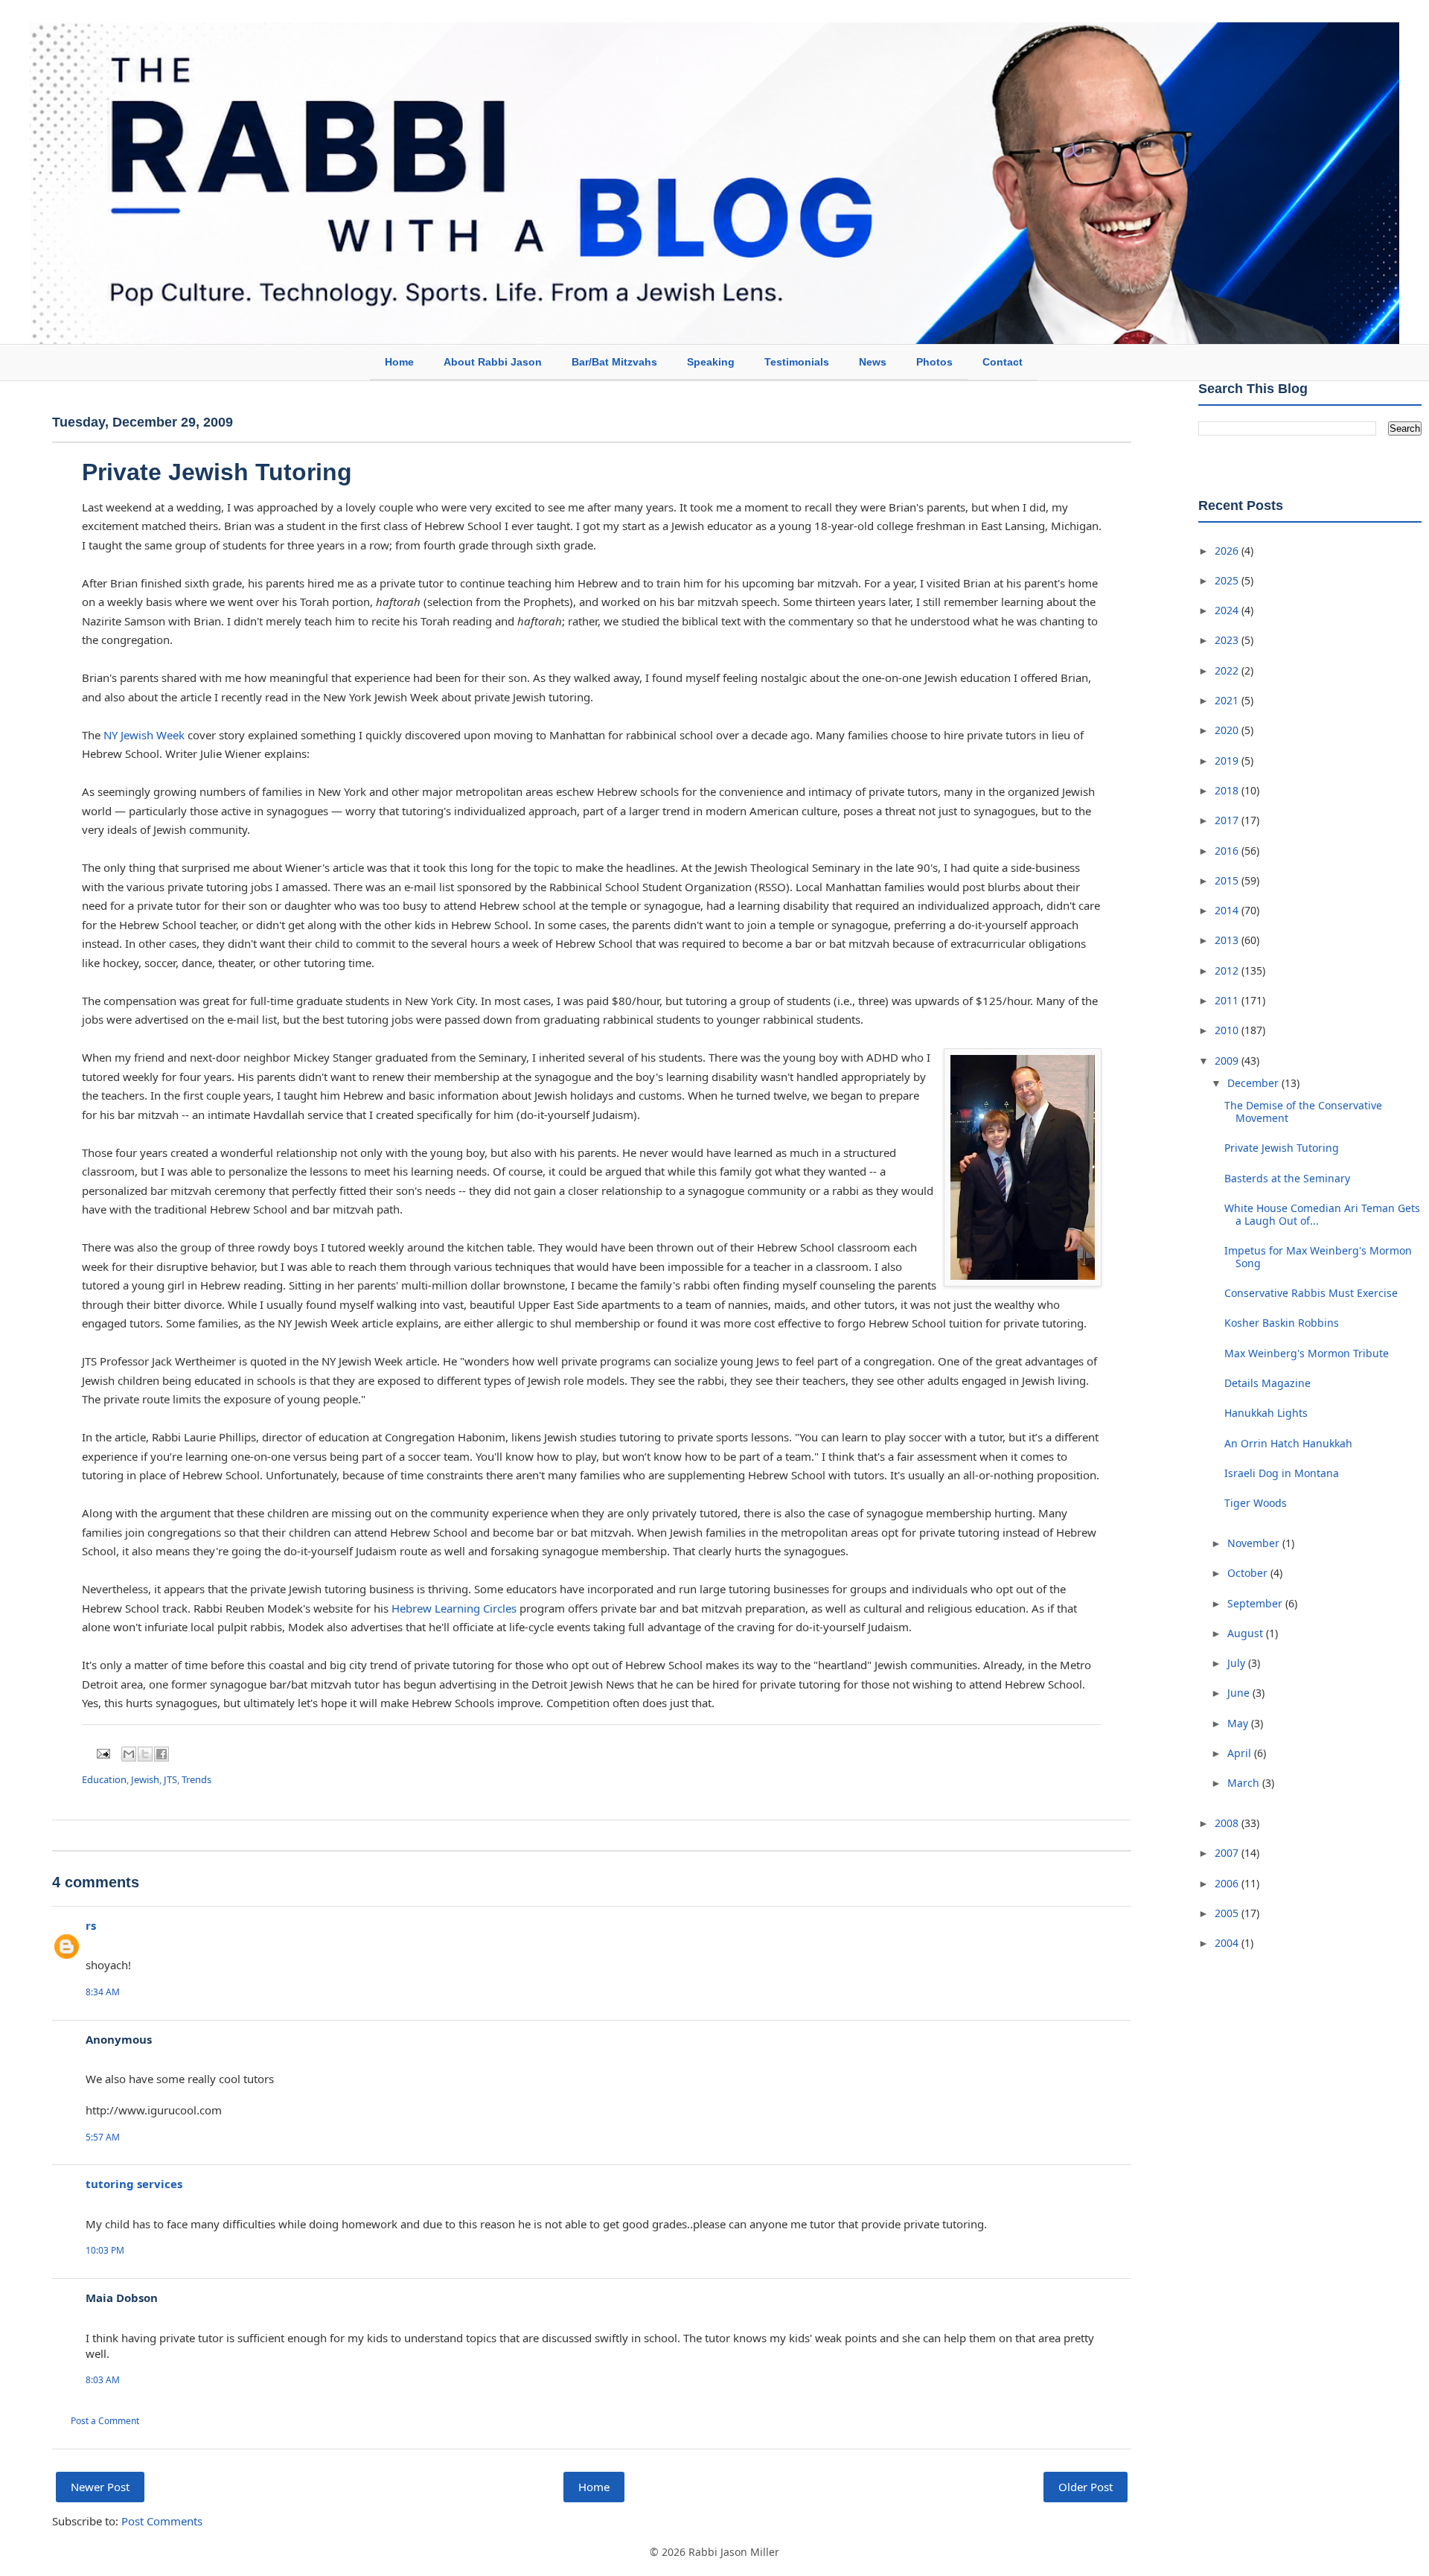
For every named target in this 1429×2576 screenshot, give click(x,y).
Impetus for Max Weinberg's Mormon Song (1318, 1257)
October (1249, 1573)
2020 (1228, 730)
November (1255, 1543)
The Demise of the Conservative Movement (1303, 1112)
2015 (1228, 880)
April (1241, 1753)
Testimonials (797, 362)
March (1245, 1783)
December (1254, 1083)
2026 (1228, 551)
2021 (1228, 700)
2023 (1228, 640)
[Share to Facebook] (162, 1754)
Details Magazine (1267, 1383)
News (873, 362)
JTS (170, 1779)
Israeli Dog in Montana (1282, 1473)
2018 (1228, 790)
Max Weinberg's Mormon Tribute (1307, 1353)
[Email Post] (102, 1753)
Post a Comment (105, 2421)
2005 (1228, 1913)
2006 (1228, 1883)
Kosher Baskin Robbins (1282, 1323)
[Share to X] (145, 1754)
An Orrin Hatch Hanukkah (1288, 1443)
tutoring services (134, 2184)
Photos (934, 362)
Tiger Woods (1256, 1503)
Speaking (711, 362)
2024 (1228, 610)
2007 (1228, 1853)
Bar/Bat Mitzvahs (614, 362)
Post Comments (162, 2521)
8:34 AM (103, 1992)
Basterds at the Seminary (1287, 1178)
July (1238, 1663)
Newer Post (100, 2487)
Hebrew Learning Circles (454, 1608)
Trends (196, 1779)
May (1239, 1723)
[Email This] (129, 1754)
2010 (1228, 1030)
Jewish (145, 1779)
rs (91, 1925)
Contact (1003, 362)
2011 (1228, 1000)
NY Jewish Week (144, 735)
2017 (1228, 820)
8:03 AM (103, 2380)
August (1247, 1633)
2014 (1228, 910)
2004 (1228, 1943)
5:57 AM (103, 2137)
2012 (1228, 970)
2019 (1228, 761)
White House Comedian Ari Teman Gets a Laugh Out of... (1322, 1214)
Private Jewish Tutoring (217, 472)
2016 (1228, 851)
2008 (1228, 1823)
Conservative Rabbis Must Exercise (1311, 1293)
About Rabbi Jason (493, 362)
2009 (1228, 1061)
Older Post (1086, 2487)
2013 (1228, 940)
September (1256, 1603)
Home (399, 362)
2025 (1228, 580)
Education (104, 1779)
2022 (1228, 670)
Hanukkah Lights (1266, 1413)
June (1240, 1693)
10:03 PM (105, 2250)
